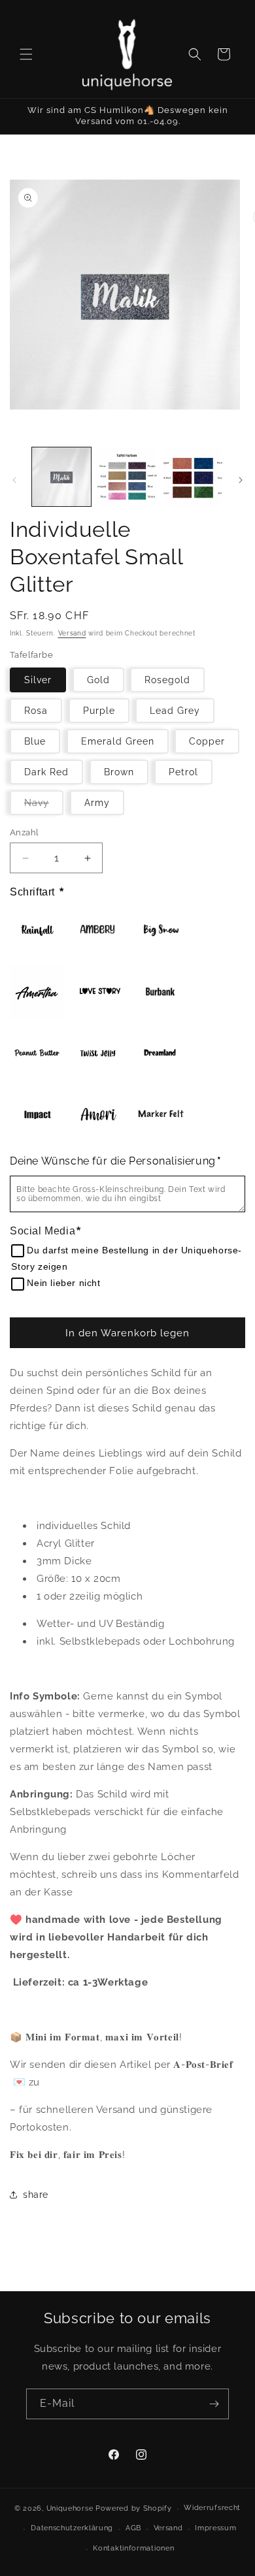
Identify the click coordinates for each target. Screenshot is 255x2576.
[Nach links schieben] (14, 480)
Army (97, 803)
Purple (99, 711)
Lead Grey (175, 711)
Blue (35, 741)
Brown (119, 772)
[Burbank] (160, 992)
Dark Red (46, 772)
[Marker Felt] (160, 1115)
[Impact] (37, 1115)
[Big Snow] (160, 931)
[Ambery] (99, 931)
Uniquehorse (71, 2508)
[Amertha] (37, 992)
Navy (44, 806)
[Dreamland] (160, 1054)
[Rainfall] (37, 931)
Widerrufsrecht (212, 2508)
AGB (133, 2528)
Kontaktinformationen (133, 2548)
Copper (207, 741)
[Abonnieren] (214, 2404)
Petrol (183, 772)
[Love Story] (99, 992)
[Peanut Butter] (37, 1054)
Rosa (36, 711)
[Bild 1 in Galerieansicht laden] (61, 477)
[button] (26, 54)
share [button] (36, 2195)
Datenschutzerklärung (72, 2528)
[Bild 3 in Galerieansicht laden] (193, 477)
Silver (38, 680)
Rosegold (167, 680)
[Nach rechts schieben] (241, 480)
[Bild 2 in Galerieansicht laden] (127, 477)
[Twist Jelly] (99, 1054)
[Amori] (99, 1115)
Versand (72, 633)
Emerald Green (118, 741)
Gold (98, 680)
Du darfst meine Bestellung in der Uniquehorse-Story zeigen (127, 1258)
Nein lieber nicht (63, 1283)
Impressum (215, 2528)
